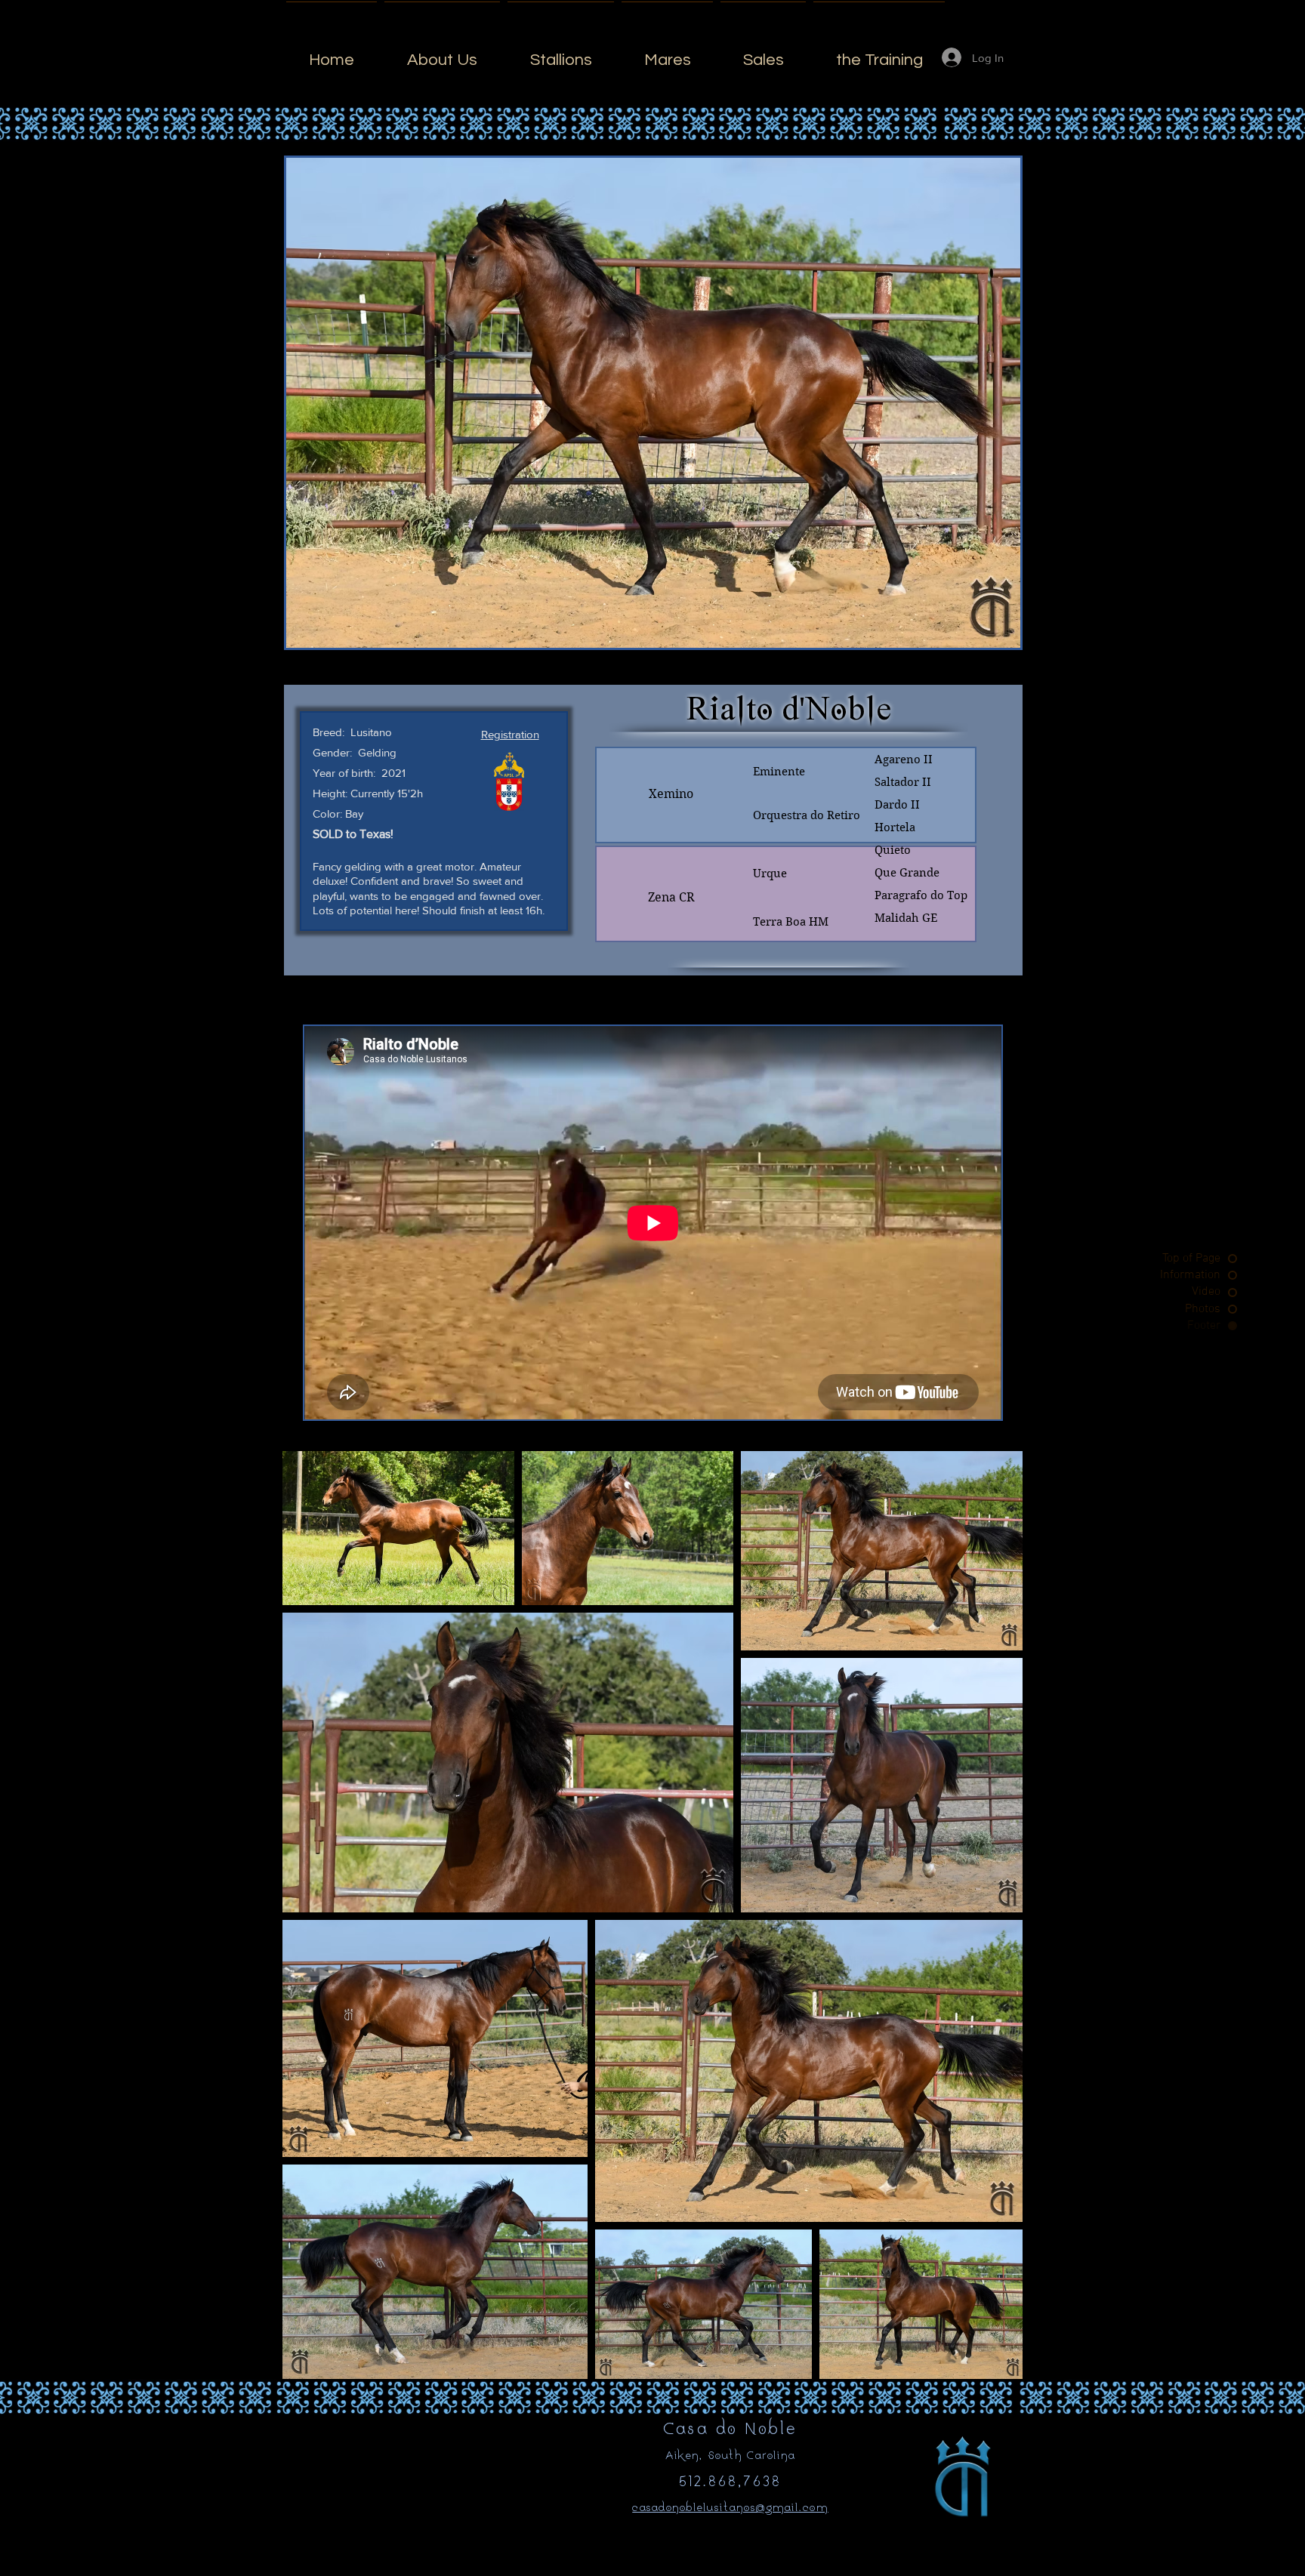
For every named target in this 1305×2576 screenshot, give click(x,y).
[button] (510, 734)
